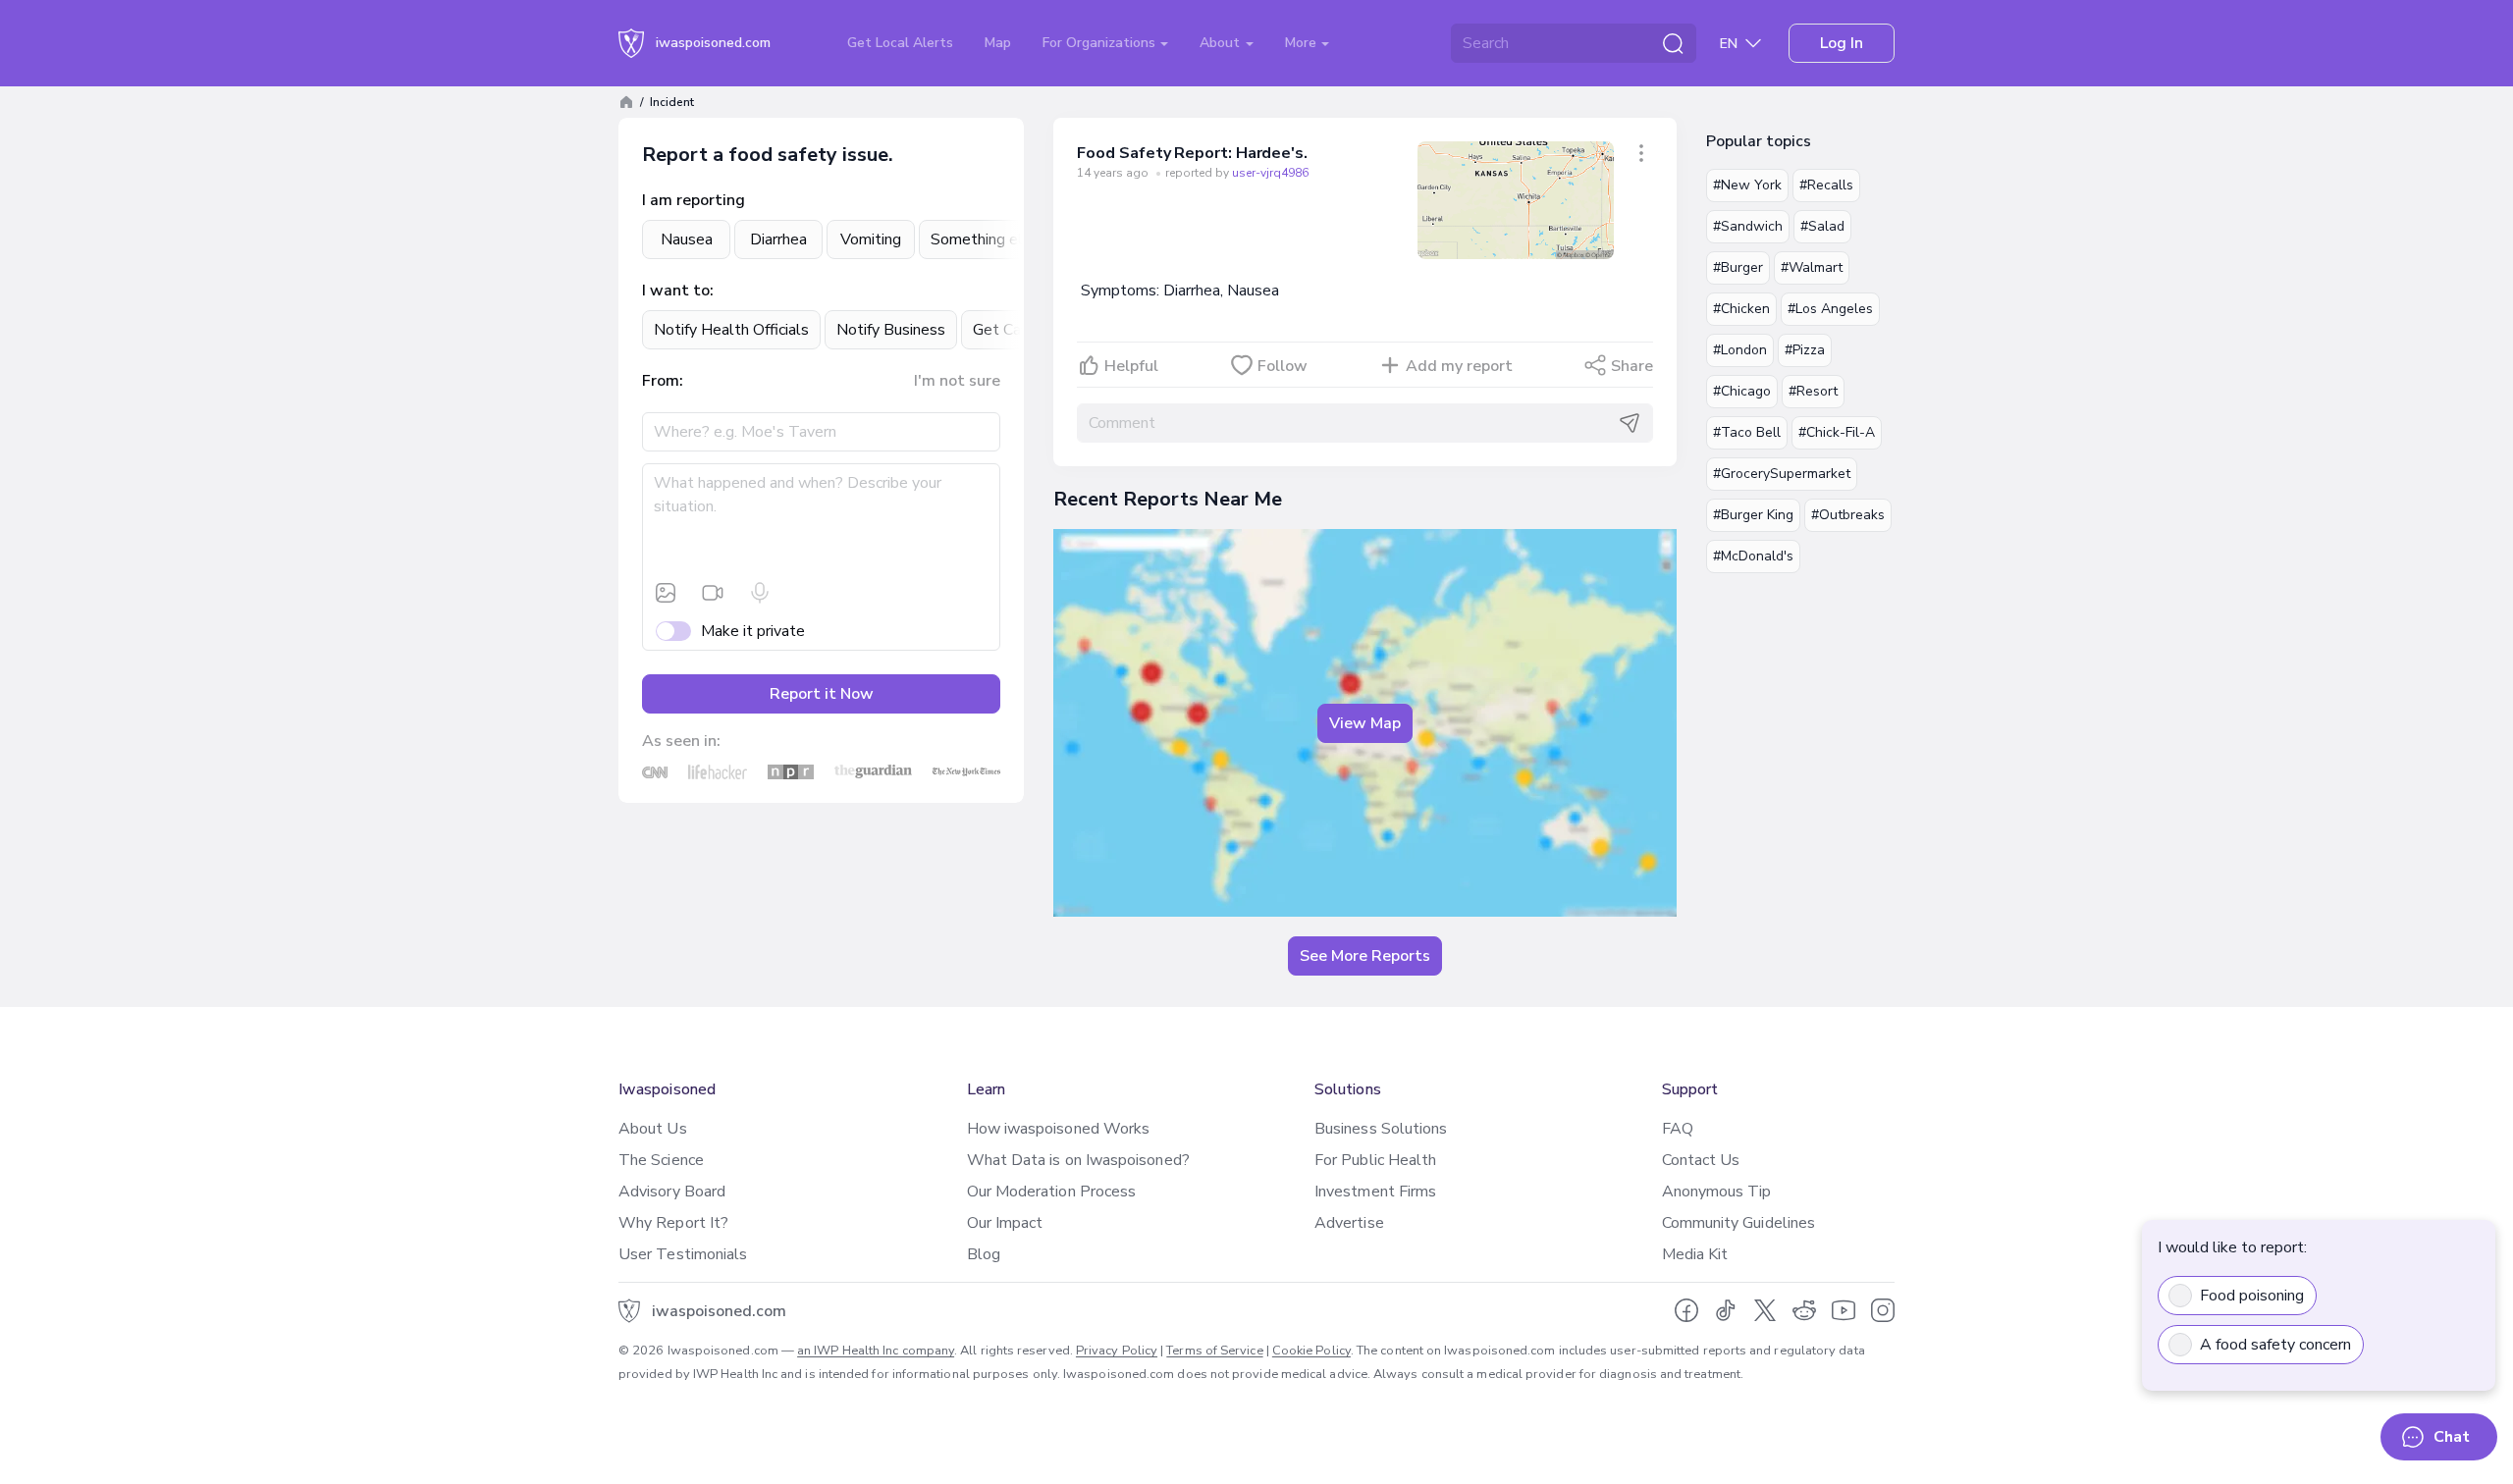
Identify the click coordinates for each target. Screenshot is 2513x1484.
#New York (1747, 185)
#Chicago (1742, 391)
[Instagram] (1883, 1310)
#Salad (1822, 226)
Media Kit (1695, 1254)
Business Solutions (1381, 1129)
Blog (984, 1254)
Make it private (753, 631)
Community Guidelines (1739, 1223)
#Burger (1738, 267)
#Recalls (1826, 185)
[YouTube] (1844, 1310)
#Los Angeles (1830, 309)
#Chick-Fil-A (1837, 432)
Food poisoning (2252, 1296)
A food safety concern (2275, 1345)
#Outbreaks (1848, 515)
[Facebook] (1686, 1310)
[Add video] (713, 593)
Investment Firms (1375, 1192)
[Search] (1673, 43)
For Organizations (1101, 43)
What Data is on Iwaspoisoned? (1078, 1160)
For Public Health (1375, 1160)
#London (1740, 350)
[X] (1765, 1310)
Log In (1842, 43)
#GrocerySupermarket (1782, 474)
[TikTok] (1726, 1310)
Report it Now (822, 694)
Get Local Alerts (900, 43)
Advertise (1349, 1223)
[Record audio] (760, 593)
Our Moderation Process (1052, 1192)
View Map (1365, 723)
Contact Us (1701, 1160)
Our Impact (1005, 1223)
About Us (653, 1129)
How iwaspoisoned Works (1059, 1129)
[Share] (1641, 153)
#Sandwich (1748, 226)
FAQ (1678, 1129)
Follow (1283, 366)
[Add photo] (666, 593)
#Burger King (1753, 515)
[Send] (1630, 423)
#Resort (1813, 391)
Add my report (1459, 366)
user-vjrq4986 (1270, 173)
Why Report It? (673, 1223)
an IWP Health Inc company (876, 1351)
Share (1632, 366)
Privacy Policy (1117, 1351)
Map (998, 43)
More (1303, 43)
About (1222, 43)
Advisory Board (672, 1192)
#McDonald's (1753, 556)
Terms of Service (1214, 1351)
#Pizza (1805, 350)
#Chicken (1741, 309)
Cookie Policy (1311, 1351)
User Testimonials (683, 1254)
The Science (661, 1160)
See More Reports (1365, 956)
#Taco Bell (1747, 432)
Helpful (1131, 366)
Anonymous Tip (1717, 1192)
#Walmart (1812, 267)
